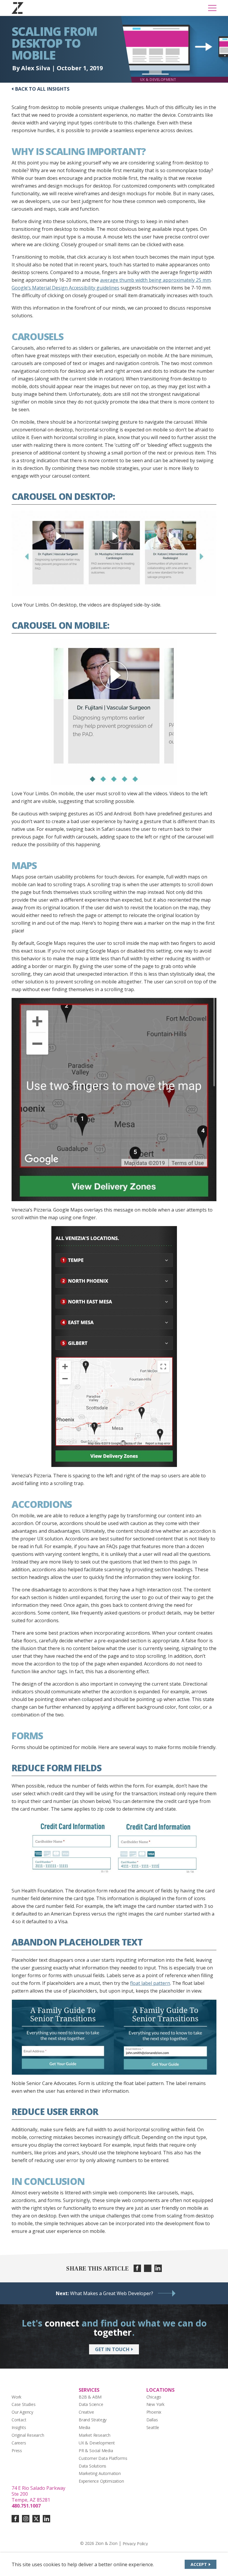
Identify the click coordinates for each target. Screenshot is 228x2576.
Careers (19, 2443)
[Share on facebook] (137, 2268)
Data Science (91, 2404)
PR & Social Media (96, 2451)
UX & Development (97, 2443)
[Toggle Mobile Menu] (212, 8)
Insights (19, 2427)
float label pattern (150, 1983)
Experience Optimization (101, 2481)
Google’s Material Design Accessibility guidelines (65, 288)
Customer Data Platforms (103, 2458)
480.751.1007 (26, 2506)
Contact (19, 2420)
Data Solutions (92, 2466)
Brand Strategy (93, 2420)
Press (17, 2451)
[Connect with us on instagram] (26, 2519)
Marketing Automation (100, 2473)
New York (155, 2404)
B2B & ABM (90, 2397)
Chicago (154, 2397)
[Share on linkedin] (158, 2268)
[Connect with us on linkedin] (46, 2519)
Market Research (95, 2435)
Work (16, 2397)
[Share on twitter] (148, 2268)
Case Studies (24, 2404)
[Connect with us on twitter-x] (36, 2519)
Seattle (153, 2427)
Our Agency (22, 2412)
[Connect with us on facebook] (15, 2519)
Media (84, 2427)
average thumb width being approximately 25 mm (155, 280)
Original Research (28, 2435)
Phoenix (154, 2412)
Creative (86, 2412)
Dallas (152, 2420)
